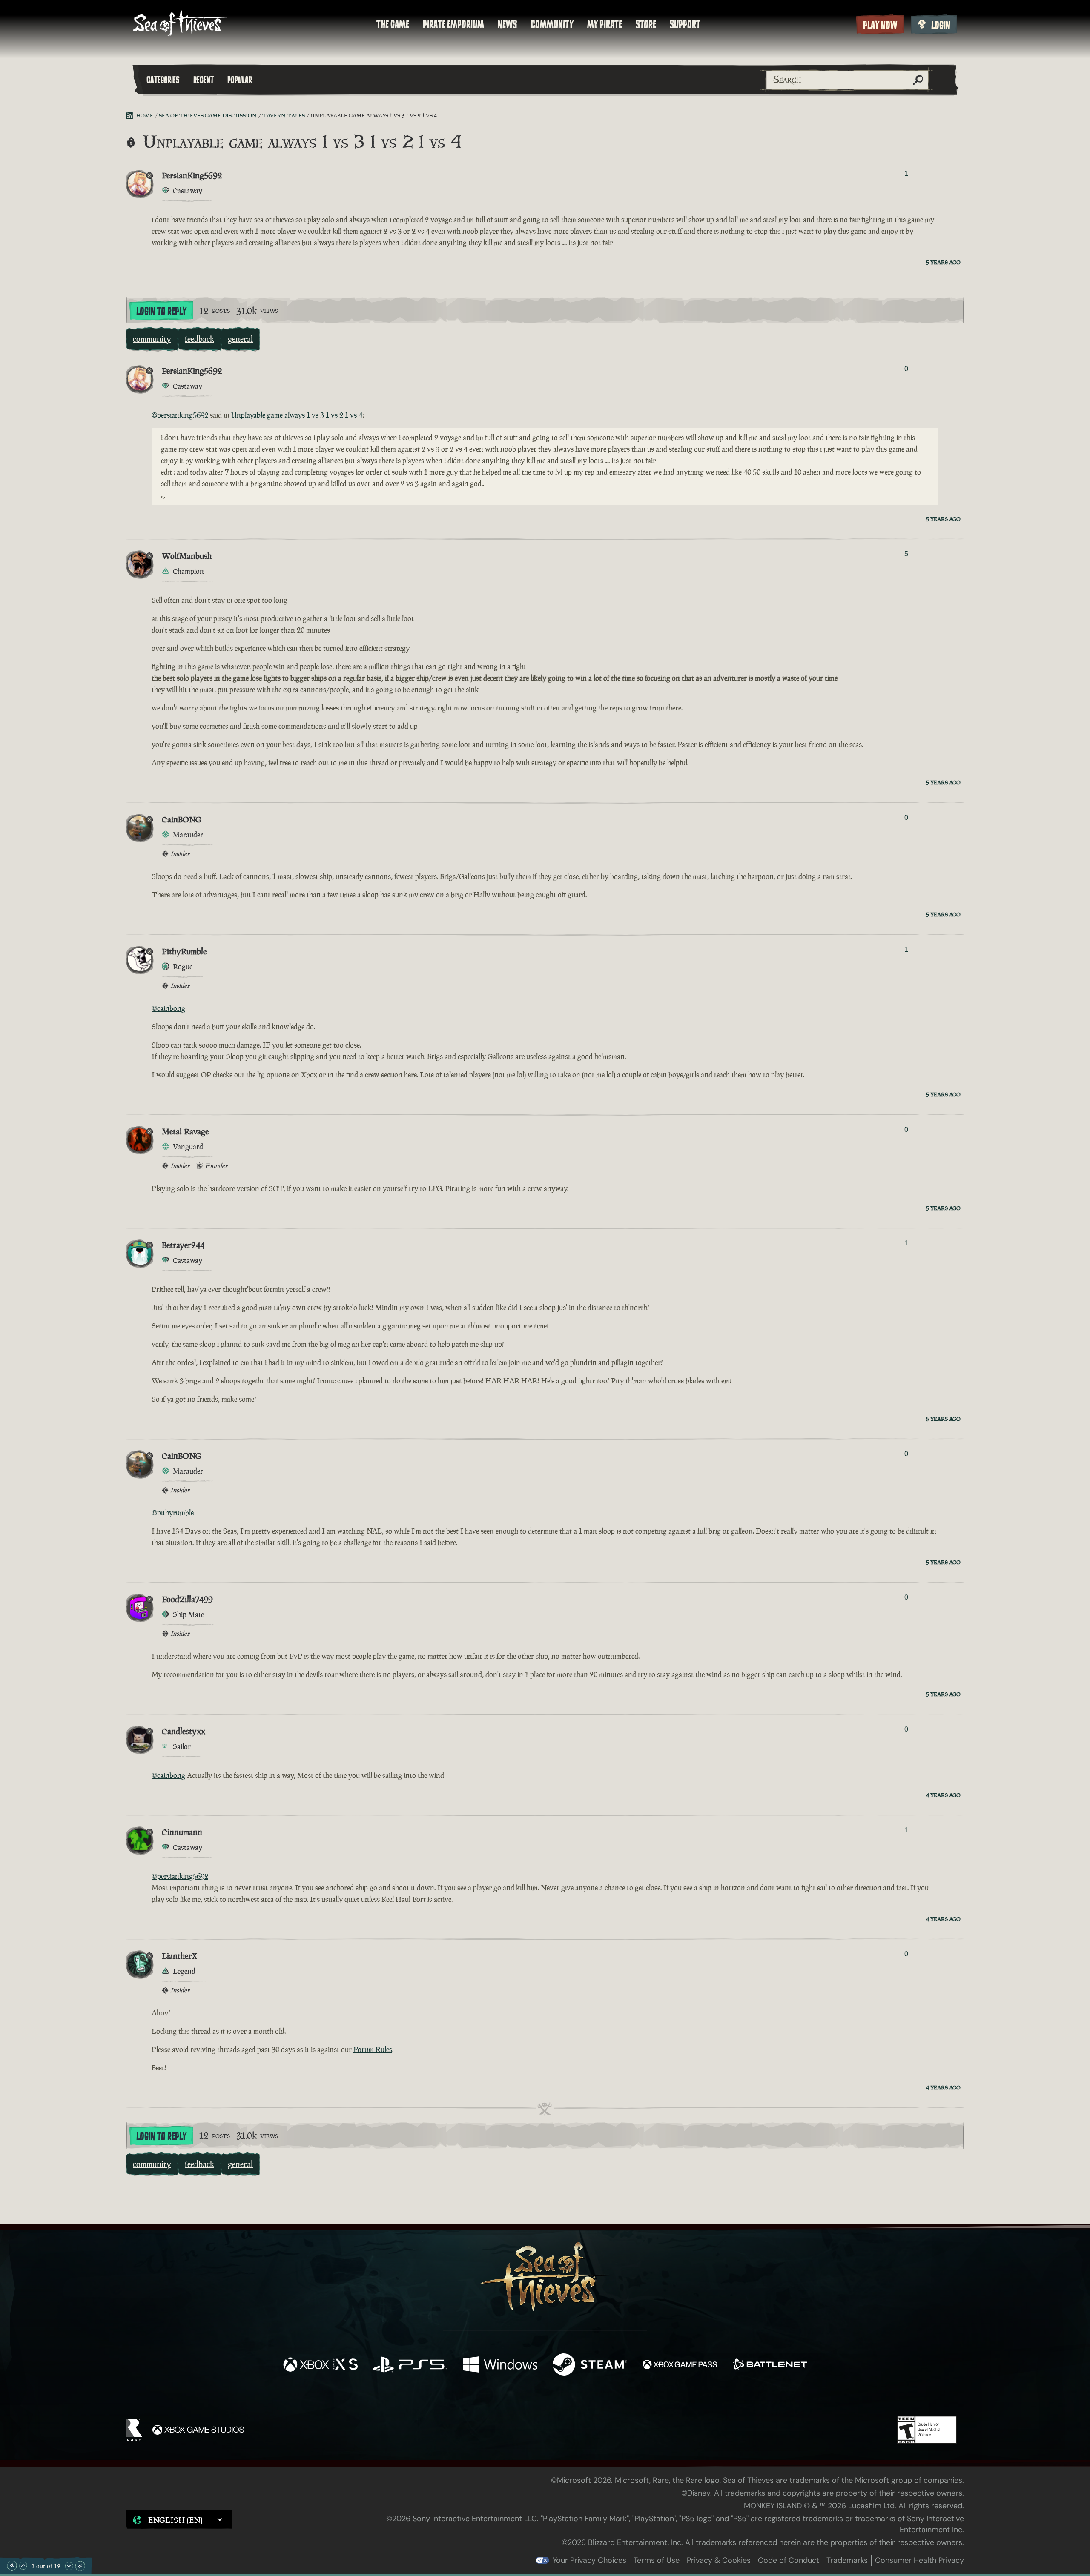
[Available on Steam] (590, 2366)
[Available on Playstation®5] (410, 2366)
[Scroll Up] (23, 2566)
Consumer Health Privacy (919, 2560)
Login (941, 25)
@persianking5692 (180, 415)
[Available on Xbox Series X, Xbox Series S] (320, 2366)
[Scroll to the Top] (12, 2566)
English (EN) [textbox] (175, 2520)
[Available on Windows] (500, 2366)
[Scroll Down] (69, 2566)
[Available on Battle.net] (770, 2366)
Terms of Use (657, 2560)
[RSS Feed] (131, 116)
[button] (179, 2519)
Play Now (880, 25)
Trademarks (847, 2560)
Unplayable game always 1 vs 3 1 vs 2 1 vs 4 (297, 415)
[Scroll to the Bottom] (80, 2566)
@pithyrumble (173, 1513)
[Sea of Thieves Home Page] (180, 24)
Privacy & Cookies (719, 2560)
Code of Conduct (789, 2560)
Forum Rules (373, 2049)
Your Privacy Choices (589, 2560)
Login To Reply (161, 311)
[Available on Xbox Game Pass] (680, 2366)
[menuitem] (393, 24)
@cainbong (168, 1008)
